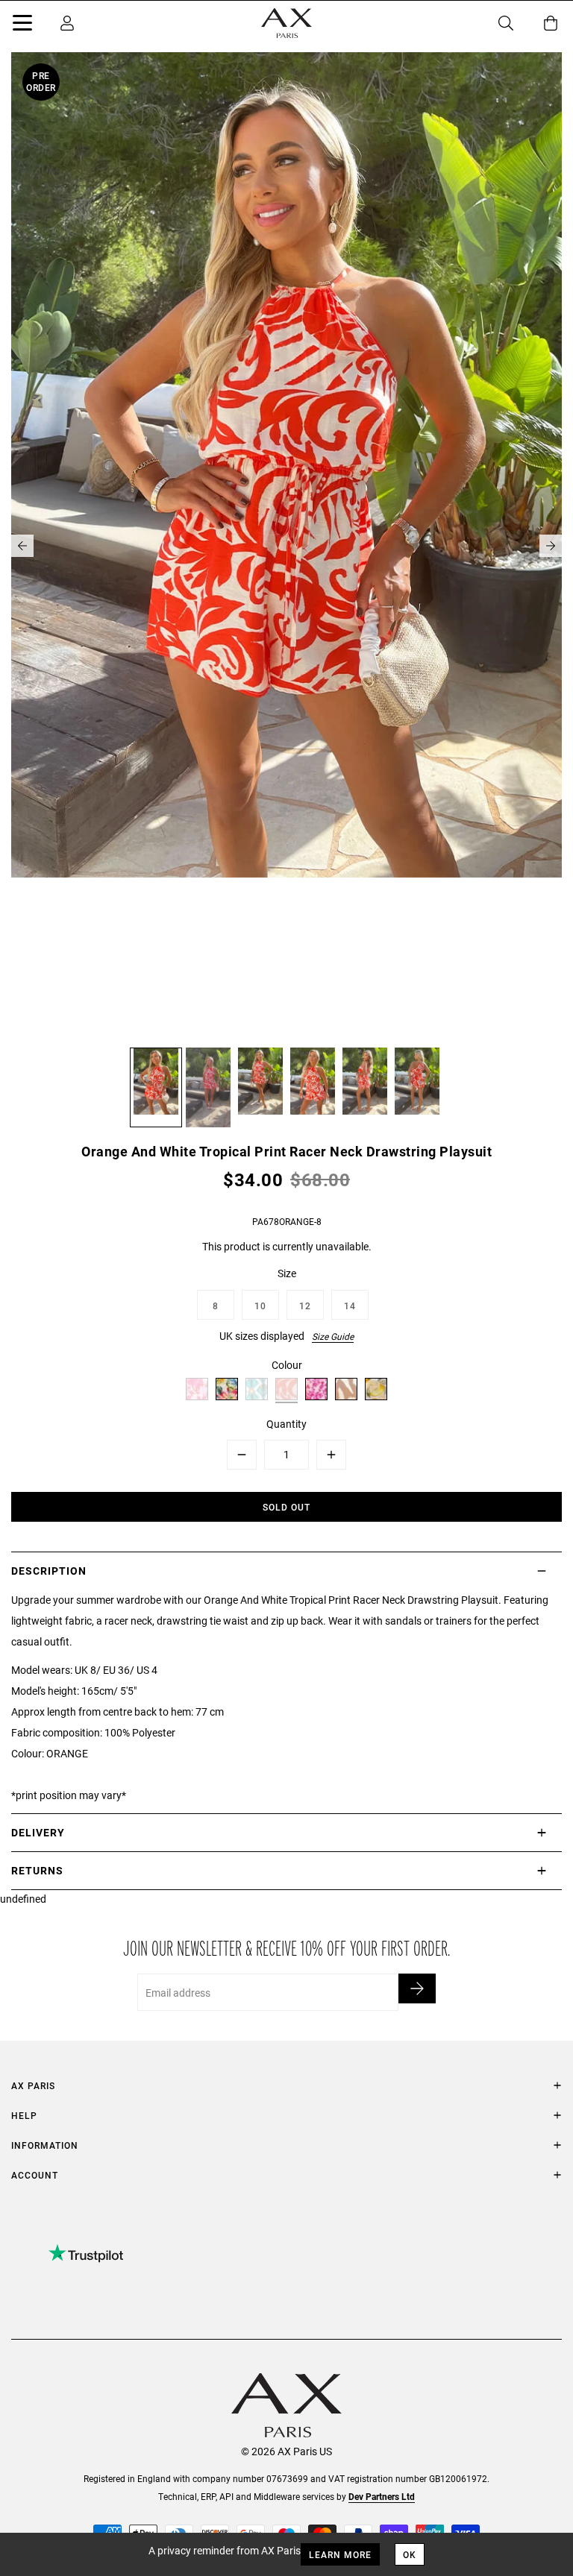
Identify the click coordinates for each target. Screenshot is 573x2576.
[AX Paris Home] (286, 23)
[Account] (67, 23)
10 (260, 1306)
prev (22, 546)
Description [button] (49, 1571)
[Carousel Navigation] (286, 546)
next (551, 546)
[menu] (22, 25)
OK (410, 2554)
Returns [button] (37, 1870)
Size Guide (333, 1336)
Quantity (286, 1424)
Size (287, 1273)
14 (350, 1306)
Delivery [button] (38, 1832)
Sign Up (417, 1988)
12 (305, 1306)
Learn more (340, 2554)
